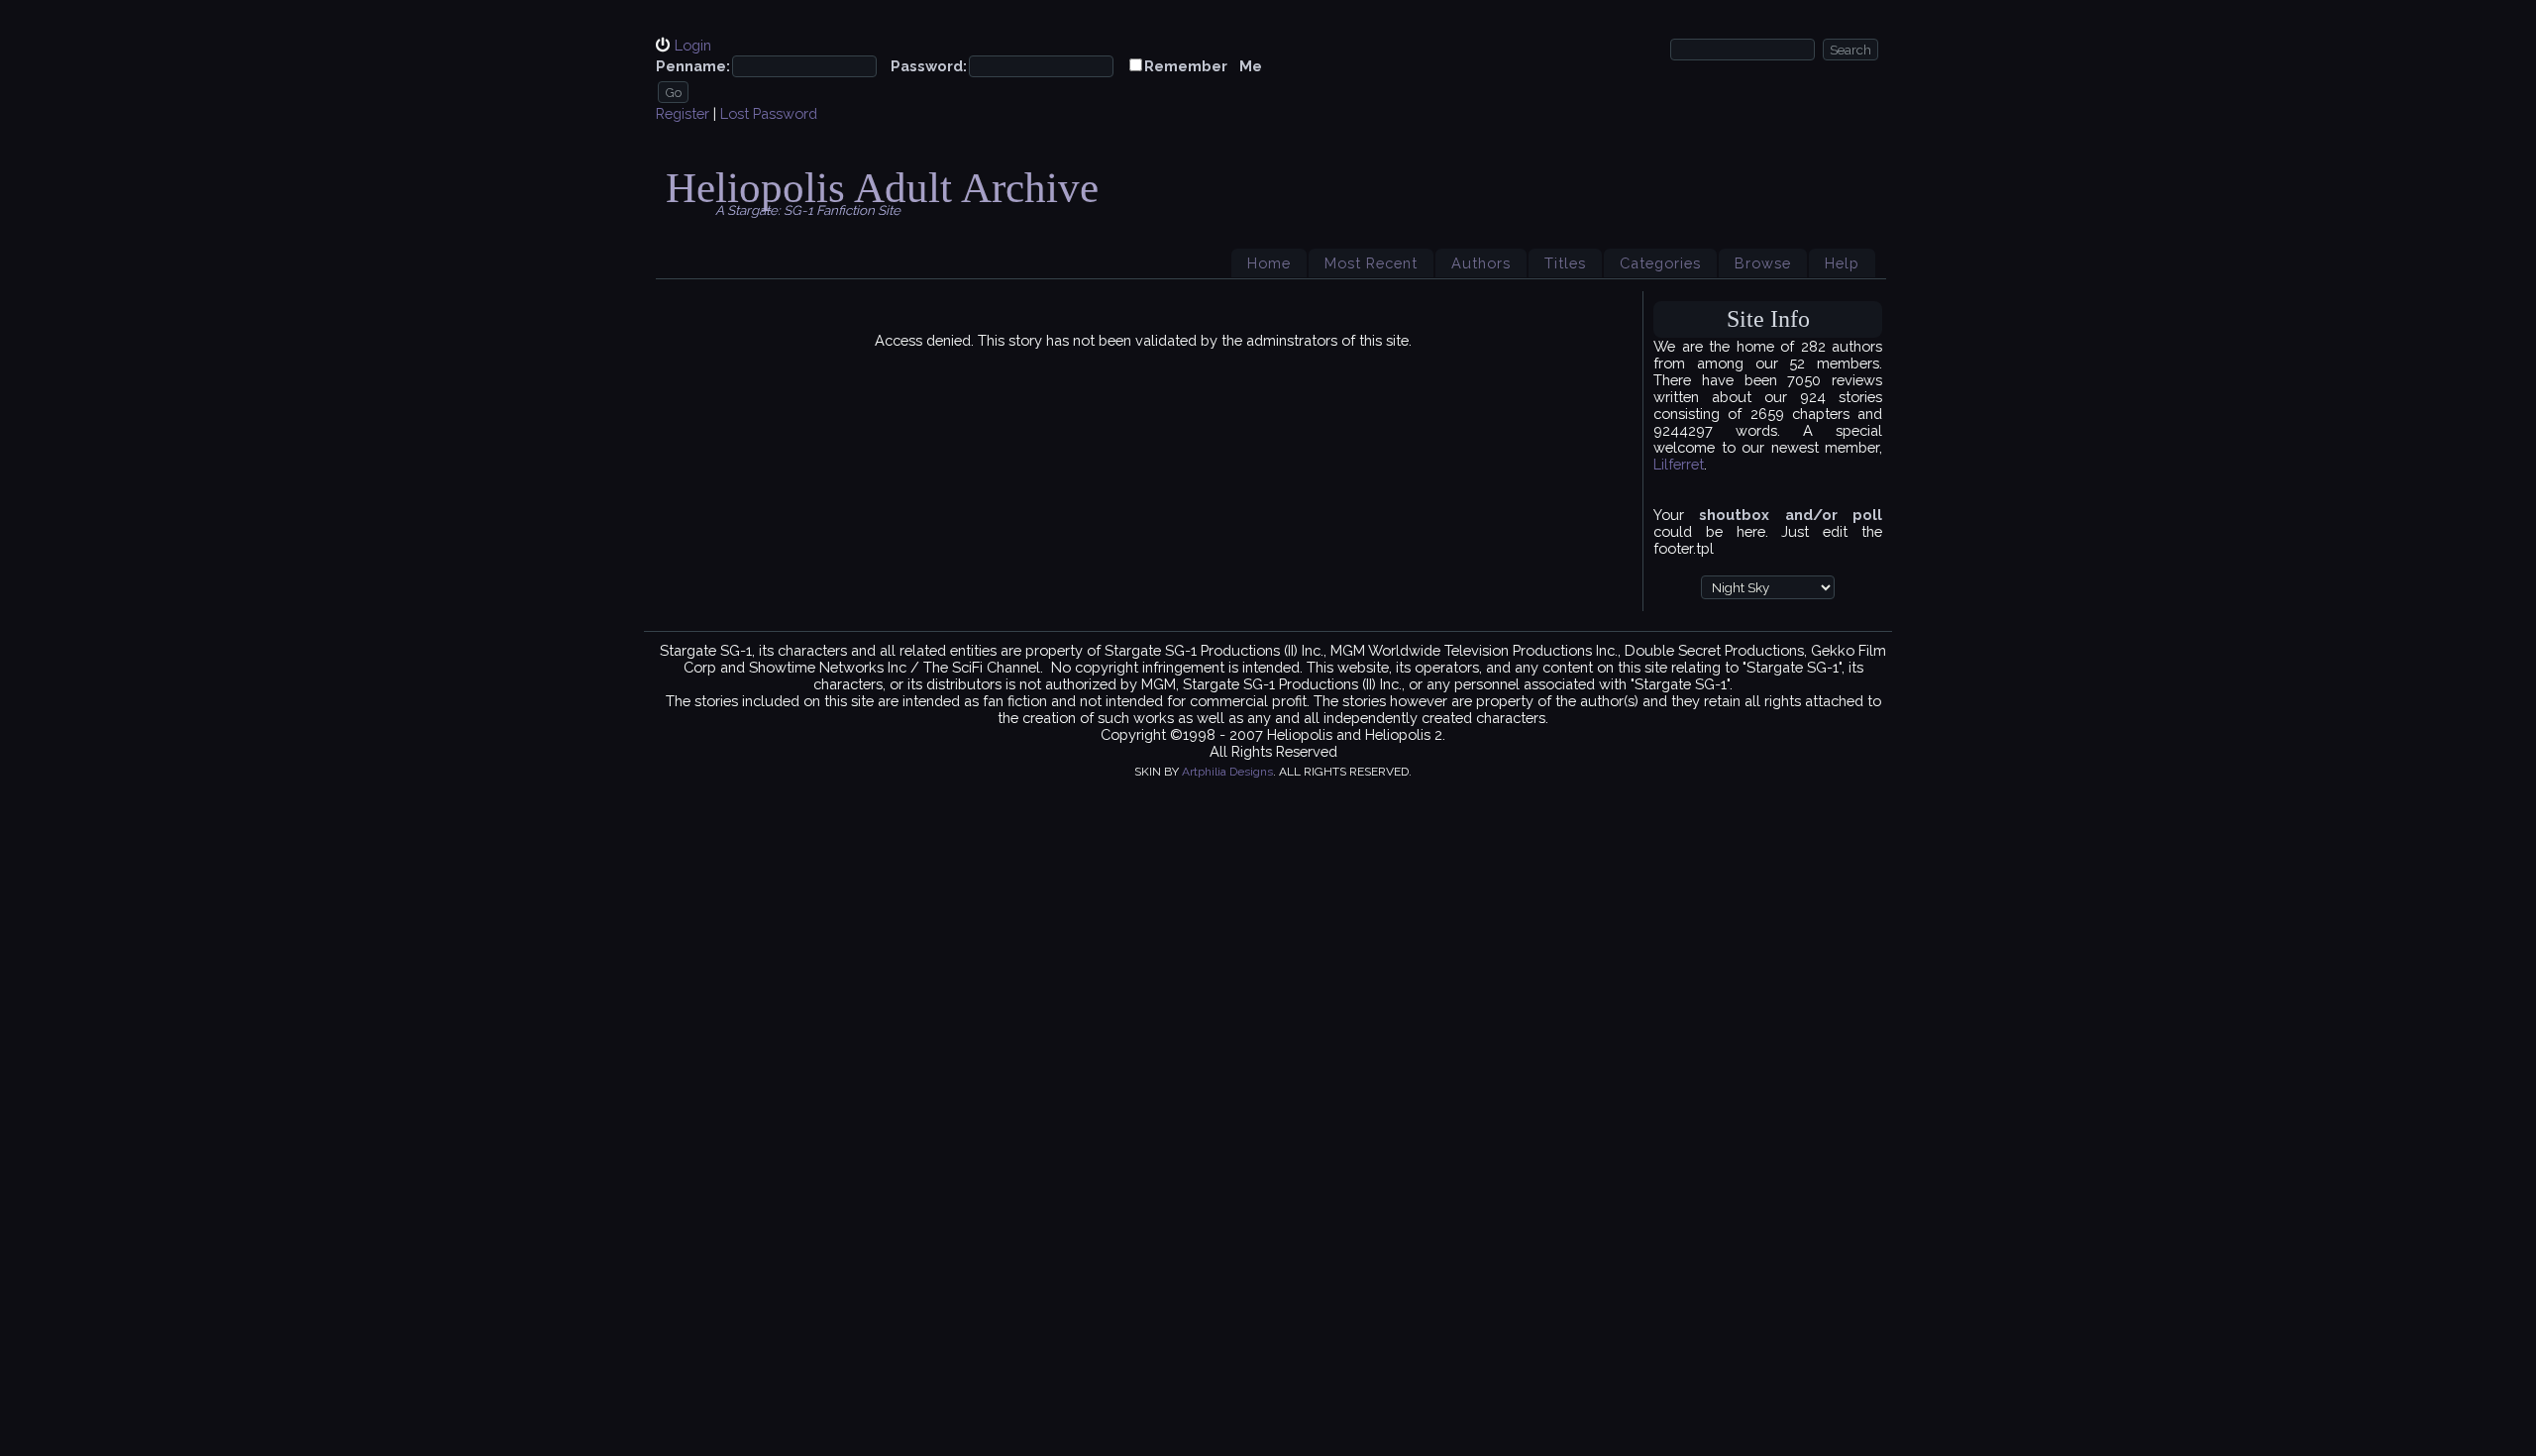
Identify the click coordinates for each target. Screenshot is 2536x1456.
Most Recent (1371, 263)
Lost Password (769, 113)
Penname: (693, 66)
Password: (929, 66)
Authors (1481, 263)
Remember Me (1203, 66)
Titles (1565, 263)
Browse (1763, 263)
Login (693, 45)
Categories (1660, 263)
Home (1269, 263)
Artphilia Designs (1227, 772)
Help (1842, 263)
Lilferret (1679, 464)
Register (683, 113)
